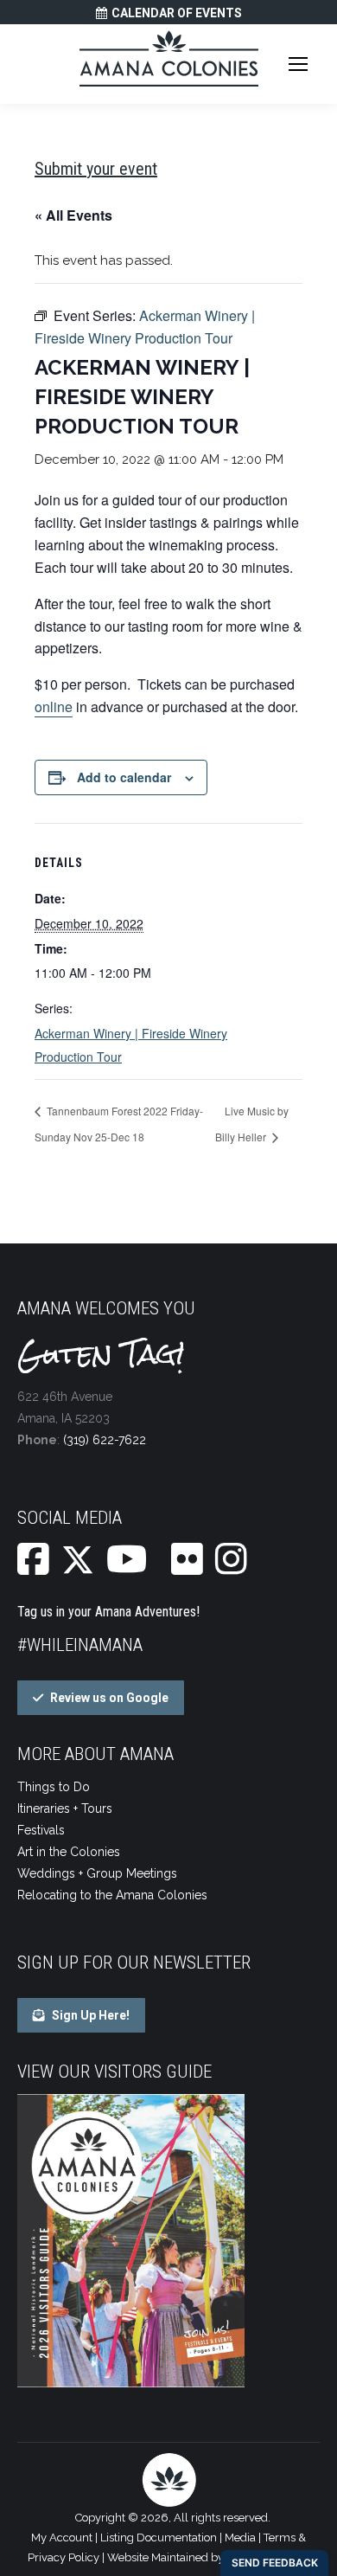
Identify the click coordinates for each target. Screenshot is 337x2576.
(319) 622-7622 (105, 1440)
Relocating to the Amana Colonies (112, 1895)
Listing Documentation (159, 2537)
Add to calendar (124, 777)
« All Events (73, 215)
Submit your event (96, 169)
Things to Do (54, 1787)
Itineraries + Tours (65, 1808)
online (54, 707)
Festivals (41, 1830)
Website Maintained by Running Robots (208, 2557)
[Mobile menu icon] (298, 64)
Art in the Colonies (69, 1852)
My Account (62, 2537)
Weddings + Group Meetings (97, 1873)
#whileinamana (80, 1645)
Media (240, 2537)
